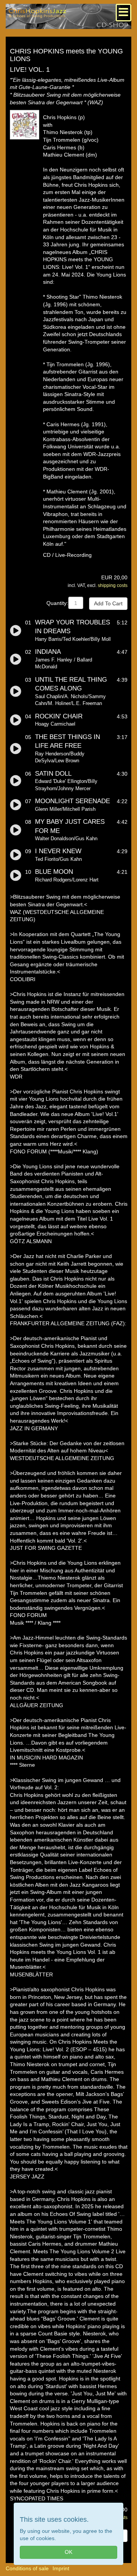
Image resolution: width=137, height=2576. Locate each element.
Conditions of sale (27, 2568)
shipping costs (113, 585)
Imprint (61, 2568)
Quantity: (57, 603)
